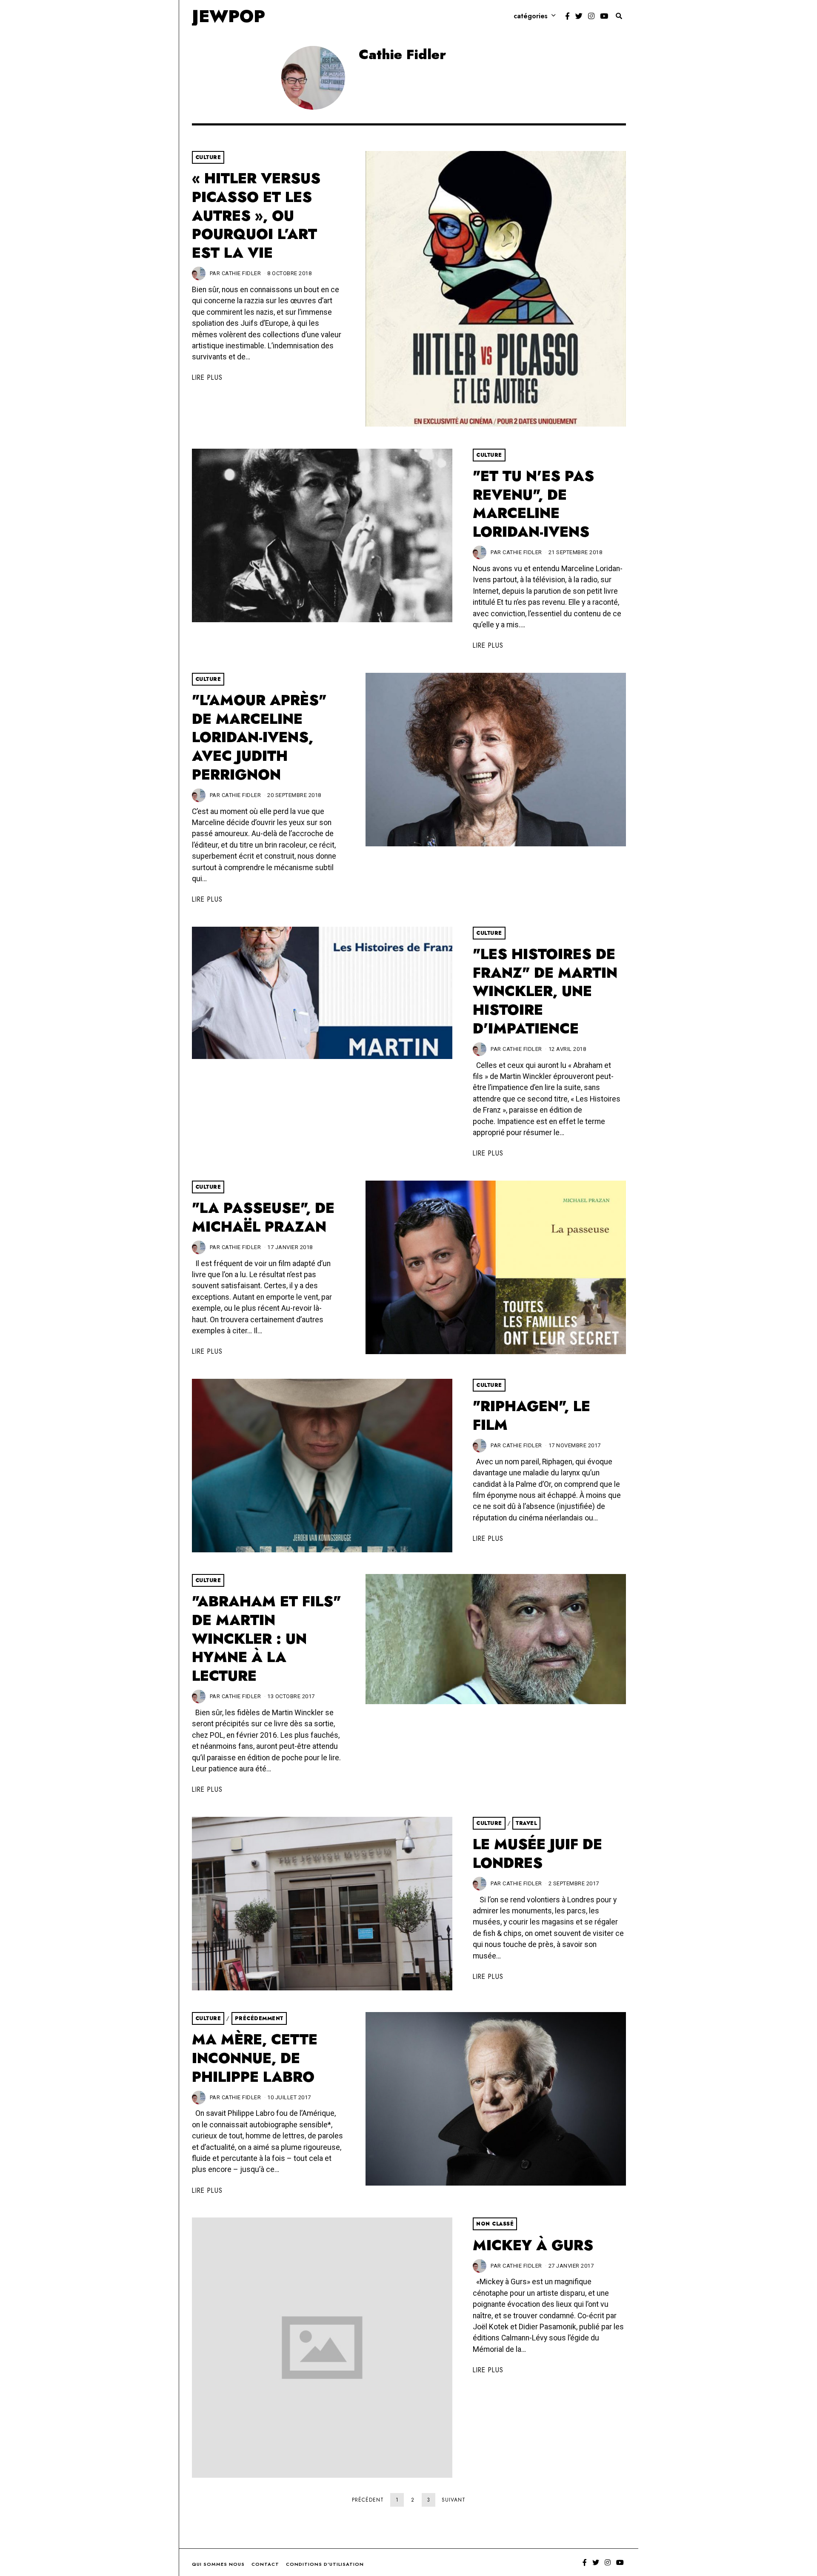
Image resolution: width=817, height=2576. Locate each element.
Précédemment (259, 2018)
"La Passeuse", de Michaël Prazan (263, 1217)
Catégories (531, 16)
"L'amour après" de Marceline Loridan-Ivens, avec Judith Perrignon (259, 737)
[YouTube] (604, 16)
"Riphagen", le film (531, 1416)
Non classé (495, 2224)
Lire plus (207, 377)
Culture (208, 157)
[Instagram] (591, 16)
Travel (526, 1823)
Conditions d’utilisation (325, 2564)
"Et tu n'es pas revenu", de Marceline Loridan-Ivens (533, 504)
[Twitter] (579, 16)
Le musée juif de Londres (537, 1854)
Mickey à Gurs (533, 2245)
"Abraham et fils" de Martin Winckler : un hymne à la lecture (266, 1639)
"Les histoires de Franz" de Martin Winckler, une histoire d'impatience (545, 991)
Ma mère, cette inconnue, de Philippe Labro (255, 2058)
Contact (265, 2564)
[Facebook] (567, 16)
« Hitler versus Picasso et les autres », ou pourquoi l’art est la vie (256, 216)
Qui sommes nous (218, 2564)
